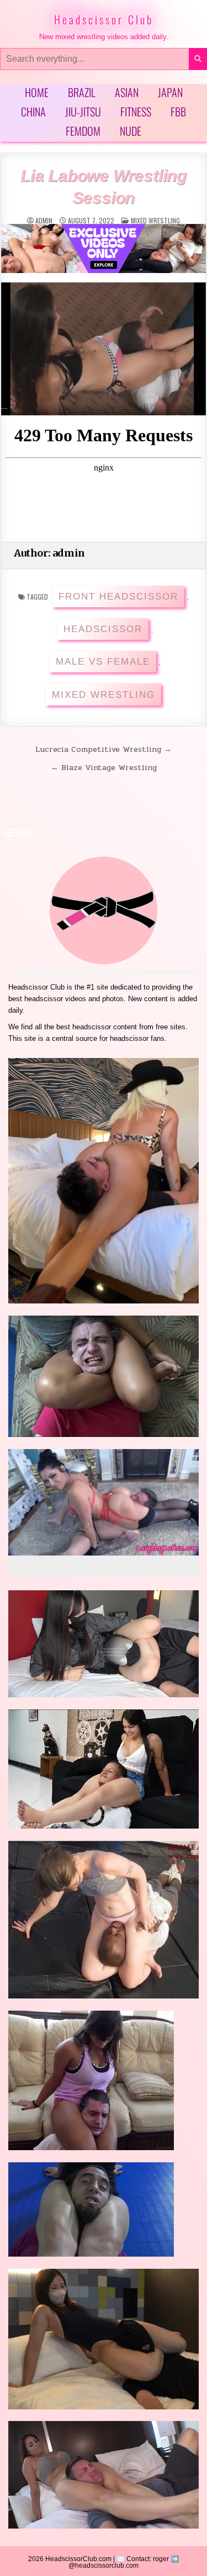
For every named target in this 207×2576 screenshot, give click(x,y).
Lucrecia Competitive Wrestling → (104, 749)
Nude (131, 131)
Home (37, 92)
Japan (170, 92)
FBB (178, 111)
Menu (25, 832)
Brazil (82, 92)
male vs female (103, 662)
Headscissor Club (104, 19)
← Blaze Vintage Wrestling (104, 767)
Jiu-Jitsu (83, 111)
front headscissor (118, 597)
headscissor (103, 629)
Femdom (83, 131)
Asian (127, 92)
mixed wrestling (155, 220)
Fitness (136, 111)
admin (44, 221)
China (33, 111)
